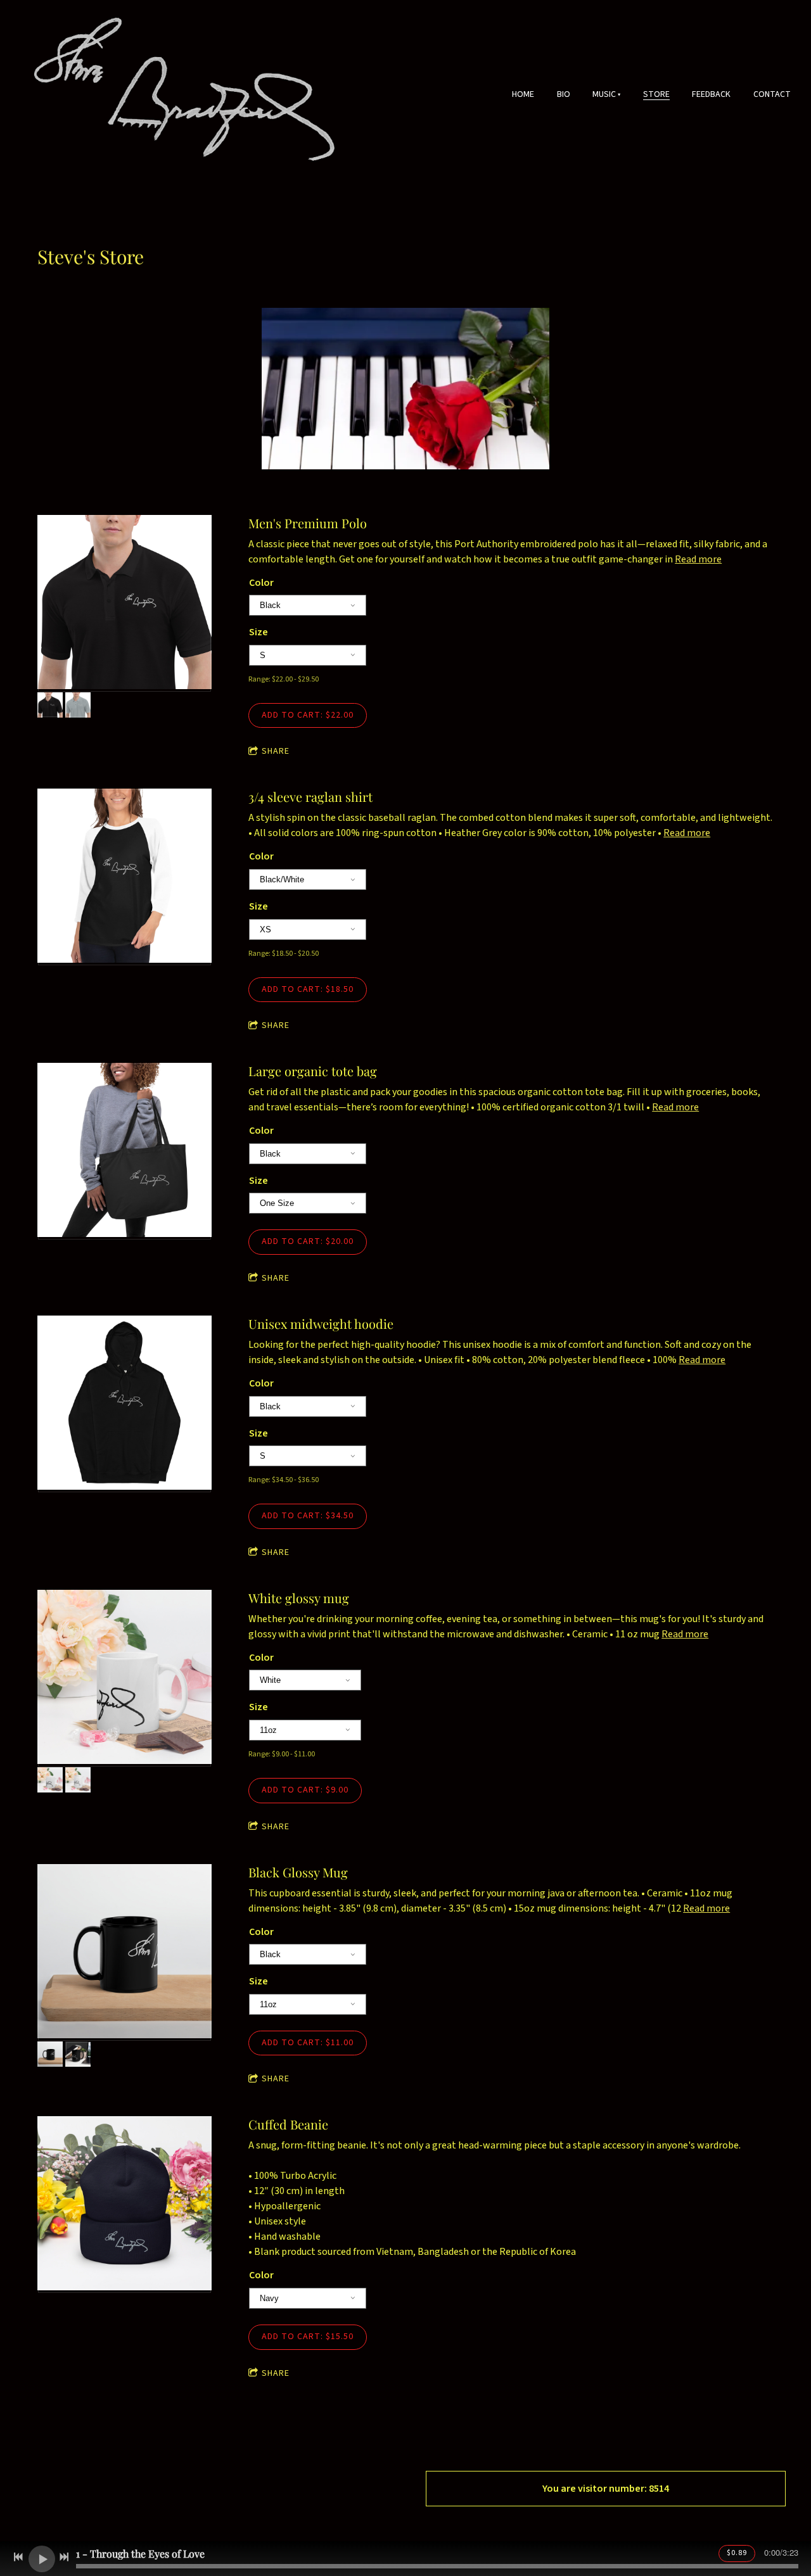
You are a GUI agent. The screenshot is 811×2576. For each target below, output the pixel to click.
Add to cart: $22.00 (308, 715)
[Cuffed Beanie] (125, 2205)
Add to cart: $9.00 (305, 1790)
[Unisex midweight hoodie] (125, 1404)
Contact (772, 94)
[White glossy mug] (125, 1678)
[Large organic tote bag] (125, 1152)
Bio (564, 94)
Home (523, 94)
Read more (698, 559)
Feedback (711, 94)
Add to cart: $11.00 (308, 2043)
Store (656, 94)
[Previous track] (18, 2557)
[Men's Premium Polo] (125, 604)
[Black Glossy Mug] (125, 1953)
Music (604, 94)
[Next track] (64, 2557)
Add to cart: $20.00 (308, 1241)
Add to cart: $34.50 (308, 1516)
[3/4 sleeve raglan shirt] (125, 877)
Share (276, 752)
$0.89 (737, 2553)
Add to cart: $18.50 (308, 989)
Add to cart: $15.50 (308, 2337)
